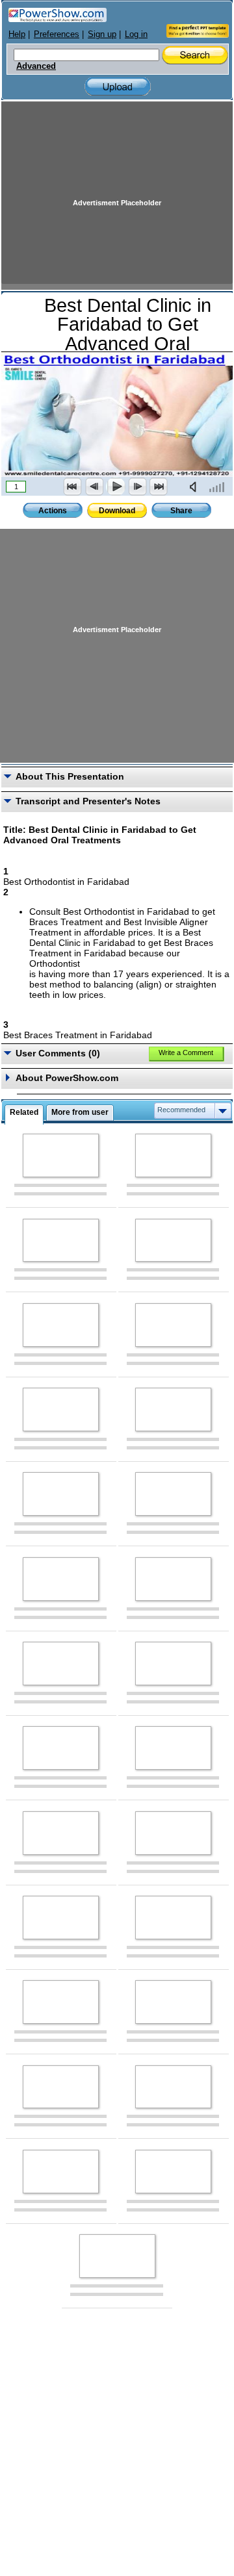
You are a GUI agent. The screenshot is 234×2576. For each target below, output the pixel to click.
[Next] (137, 487)
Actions (53, 511)
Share (181, 511)
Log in (136, 34)
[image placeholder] (61, 1155)
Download (117, 511)
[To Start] (73, 487)
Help (17, 34)
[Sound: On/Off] (196, 487)
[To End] (159, 487)
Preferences (57, 34)
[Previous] (94, 487)
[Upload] (118, 87)
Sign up (102, 34)
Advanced (36, 66)
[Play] (116, 487)
